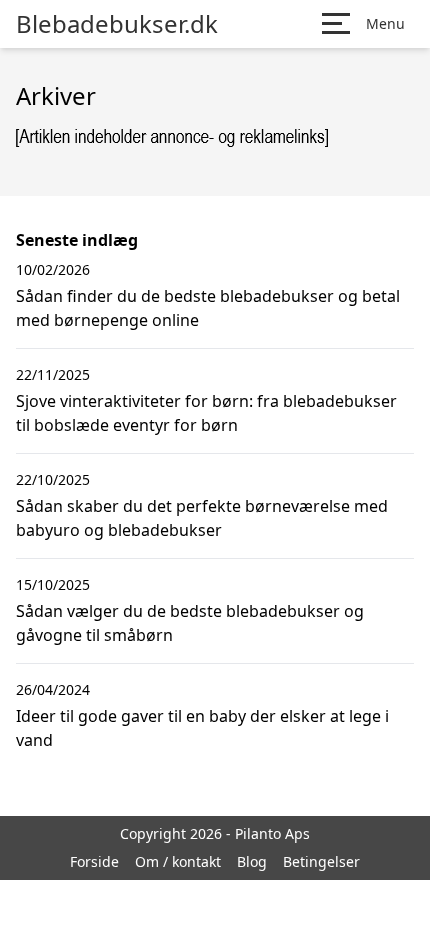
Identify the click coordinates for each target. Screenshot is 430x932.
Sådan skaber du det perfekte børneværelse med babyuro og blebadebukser (202, 518)
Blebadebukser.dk (117, 24)
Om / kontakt (178, 861)
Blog (252, 861)
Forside (94, 861)
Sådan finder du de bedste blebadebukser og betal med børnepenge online (208, 308)
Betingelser (321, 861)
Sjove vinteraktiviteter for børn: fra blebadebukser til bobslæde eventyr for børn (206, 413)
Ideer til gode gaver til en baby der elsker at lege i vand (202, 728)
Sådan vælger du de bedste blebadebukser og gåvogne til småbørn (190, 623)
